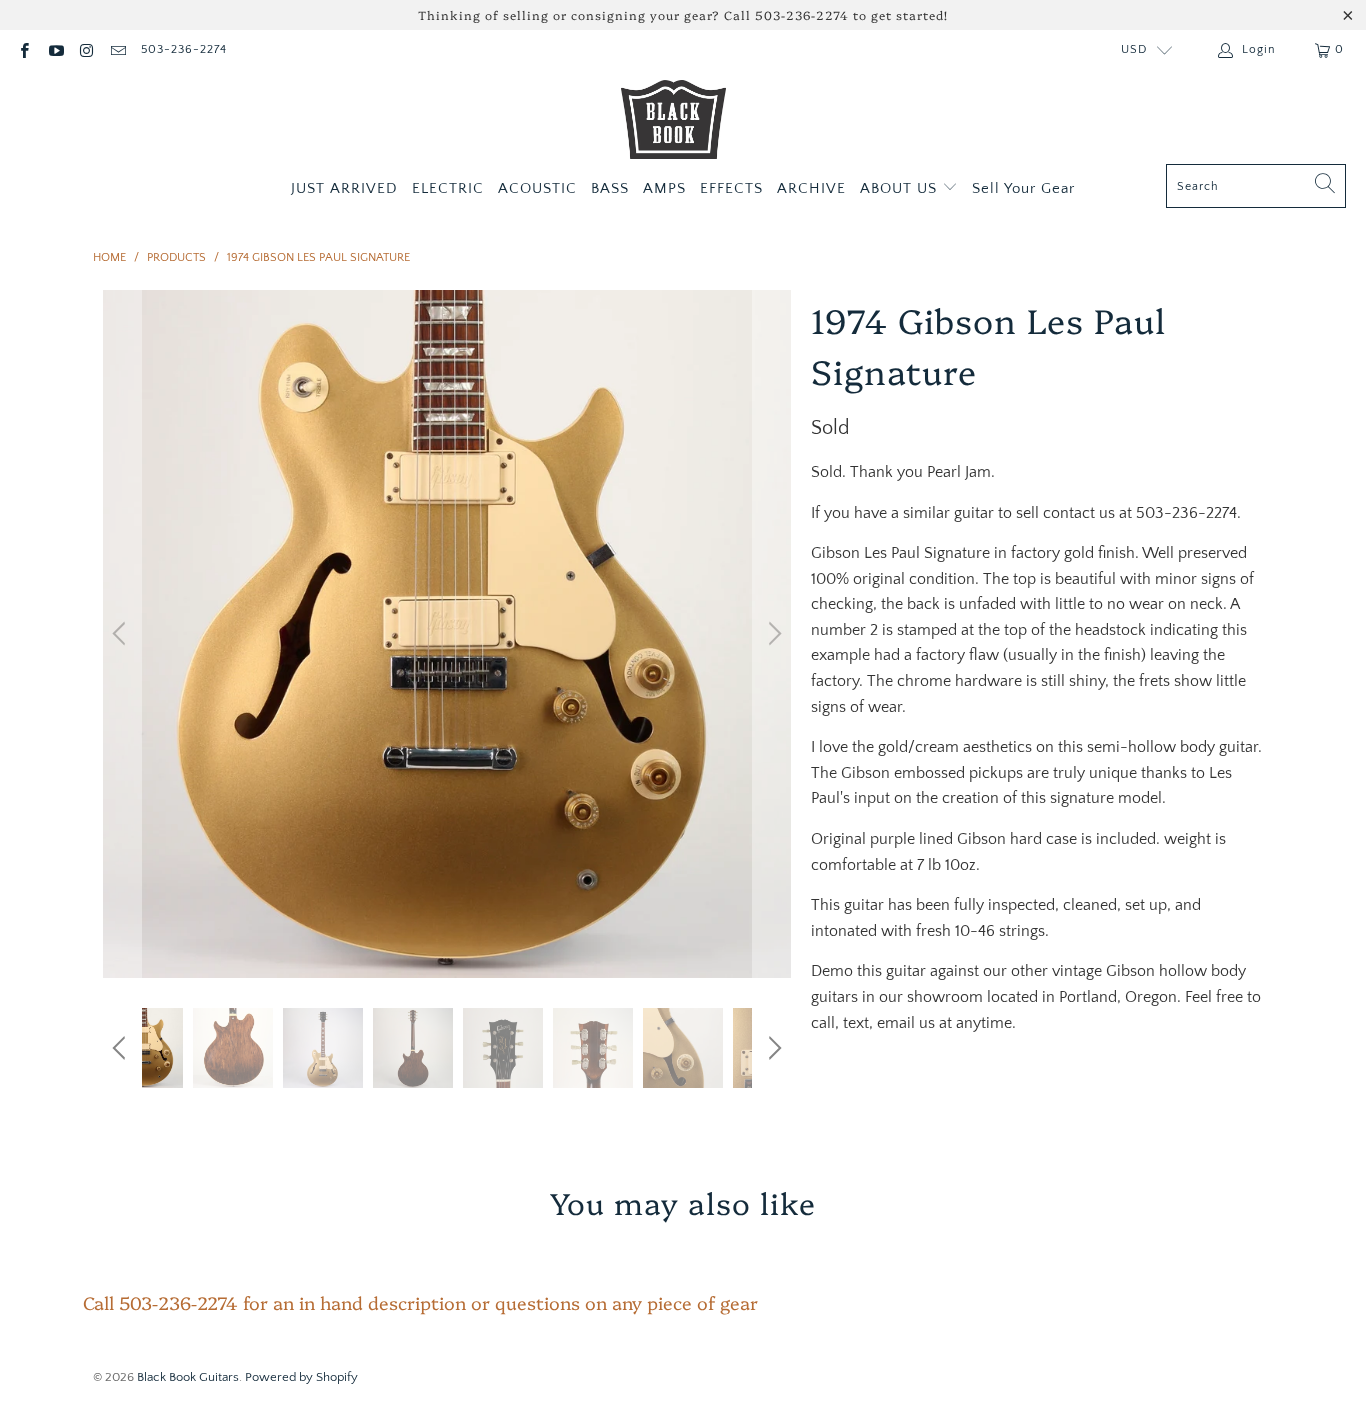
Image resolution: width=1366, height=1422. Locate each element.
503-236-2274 (184, 49)
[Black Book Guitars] (673, 122)
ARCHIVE (811, 188)
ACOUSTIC (537, 188)
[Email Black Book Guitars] (117, 49)
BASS (610, 188)
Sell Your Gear (1023, 188)
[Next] (772, 634)
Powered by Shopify (301, 1377)
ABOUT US (901, 188)
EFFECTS (731, 188)
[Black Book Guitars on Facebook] (23, 49)
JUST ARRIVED (344, 188)
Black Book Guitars (188, 1377)
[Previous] (122, 634)
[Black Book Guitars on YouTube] (54, 49)
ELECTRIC (448, 188)
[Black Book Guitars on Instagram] (86, 49)
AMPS (664, 188)
